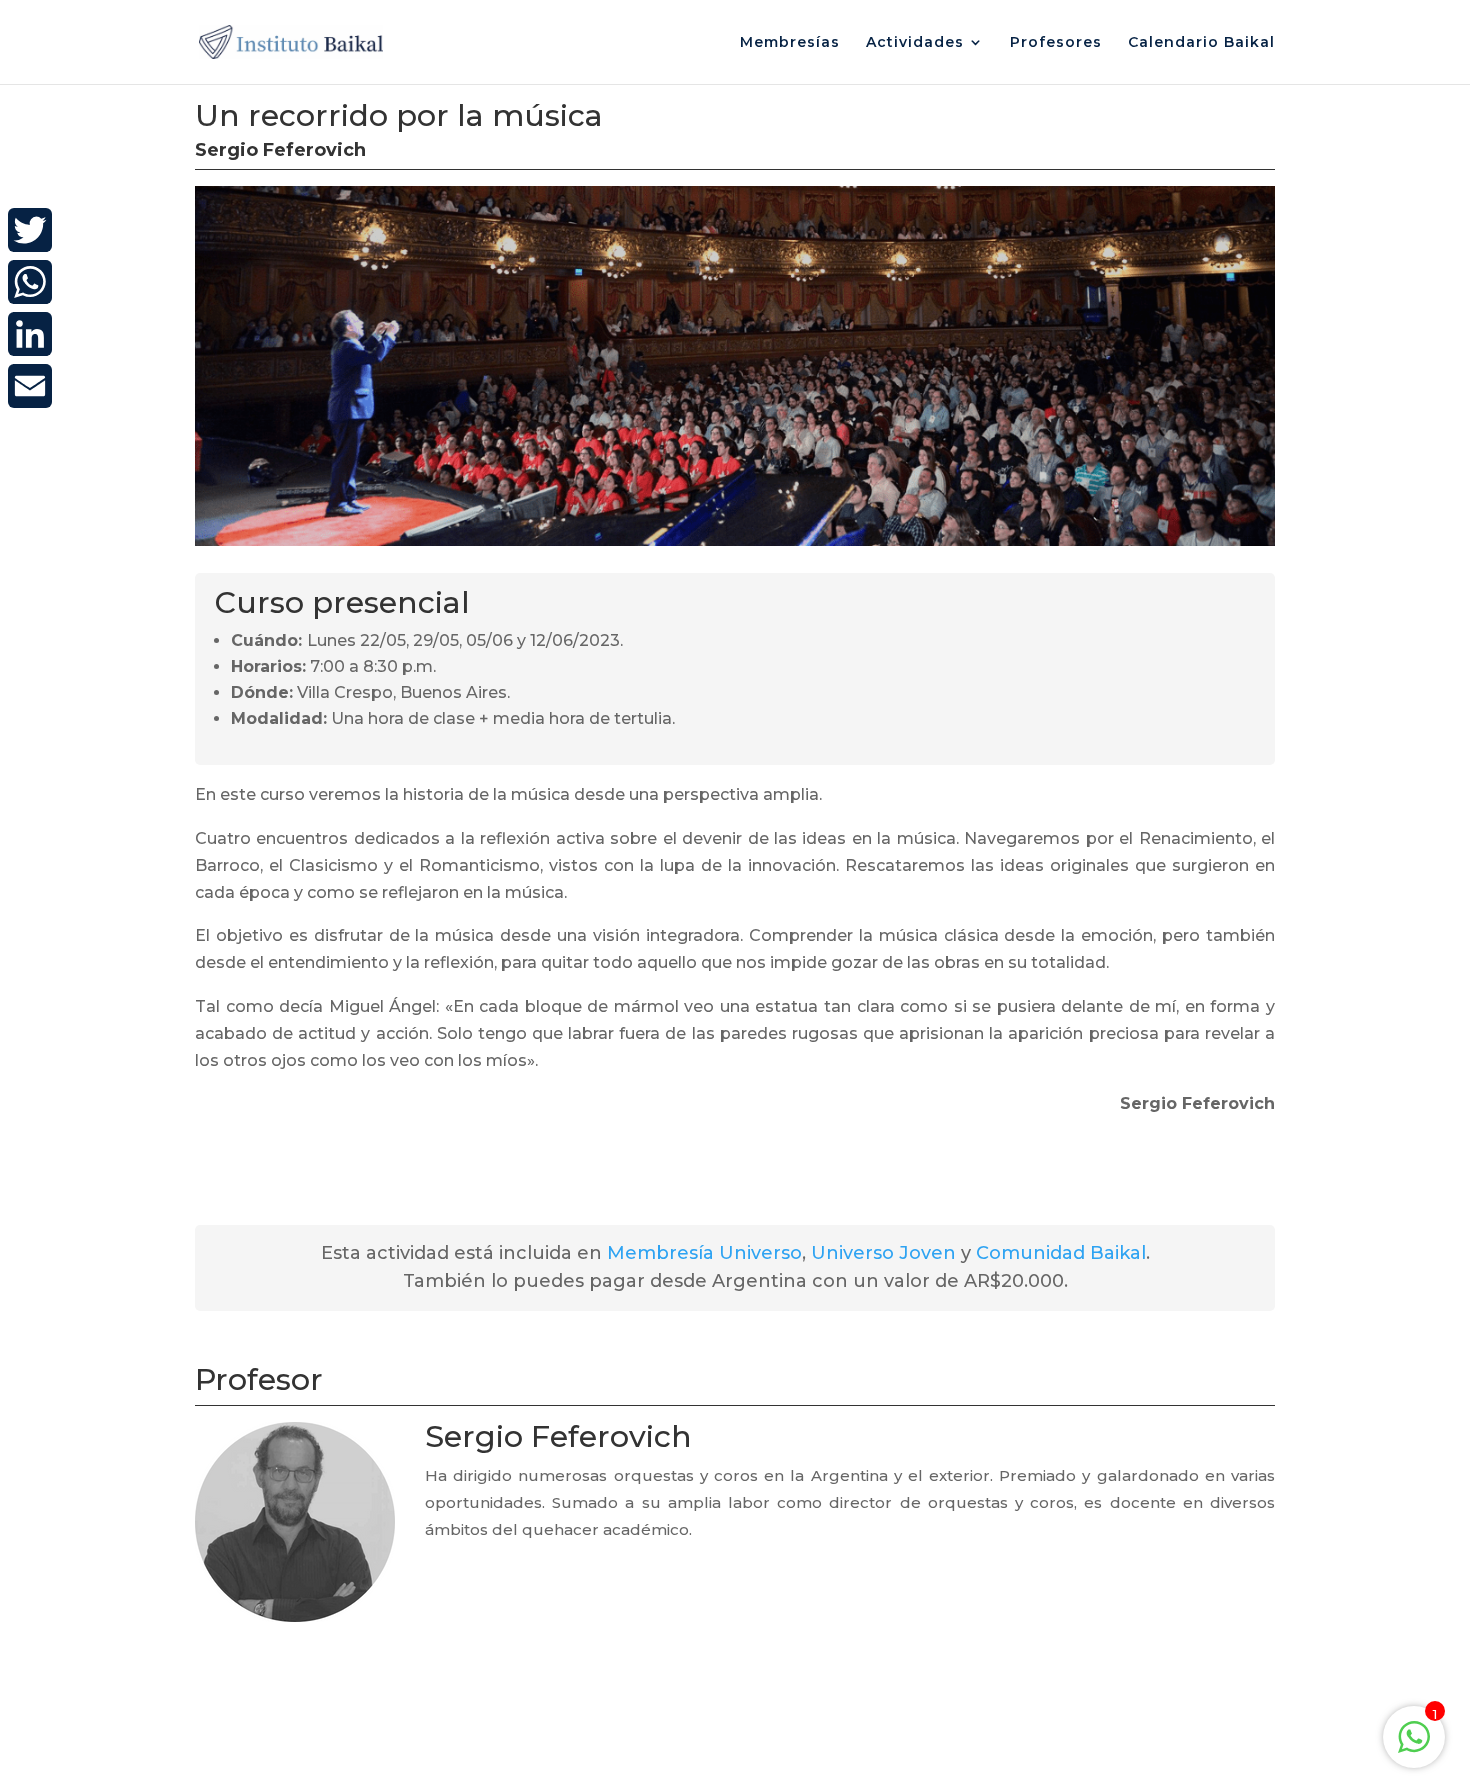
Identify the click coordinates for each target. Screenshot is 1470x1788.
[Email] (30, 386)
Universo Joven (883, 1253)
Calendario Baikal (1201, 43)
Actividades (915, 43)
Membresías (790, 43)
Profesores (1056, 43)
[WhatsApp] (30, 282)
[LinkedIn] (30, 334)
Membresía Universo (704, 1253)
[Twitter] (30, 230)
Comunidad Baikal (1061, 1253)
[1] (1414, 1747)
